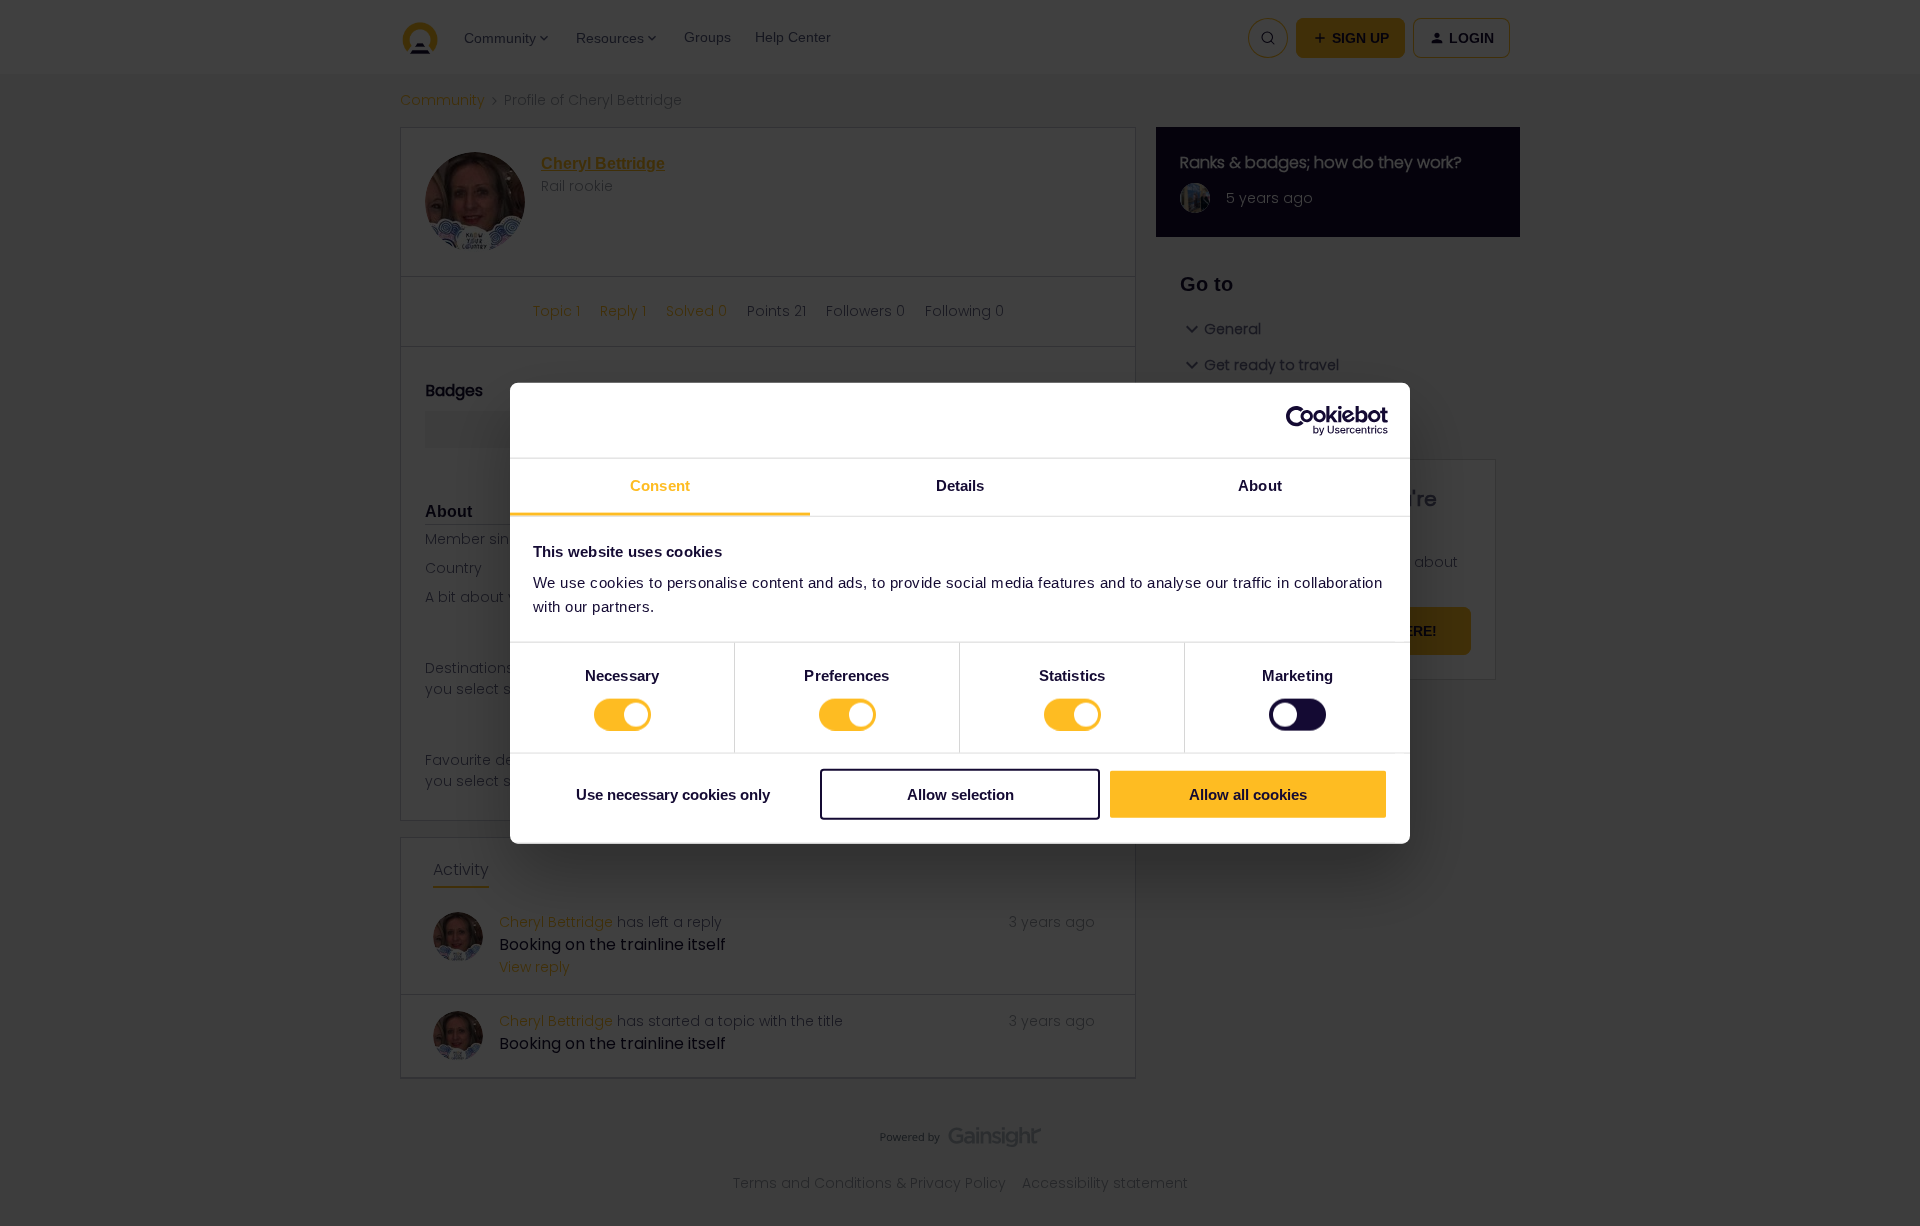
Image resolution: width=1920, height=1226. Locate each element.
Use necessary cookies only (673, 794)
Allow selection (960, 794)
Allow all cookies (1248, 794)
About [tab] (1260, 485)
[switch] (847, 714)
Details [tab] (960, 485)
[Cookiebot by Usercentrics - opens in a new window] (1300, 420)
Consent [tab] (660, 485)
